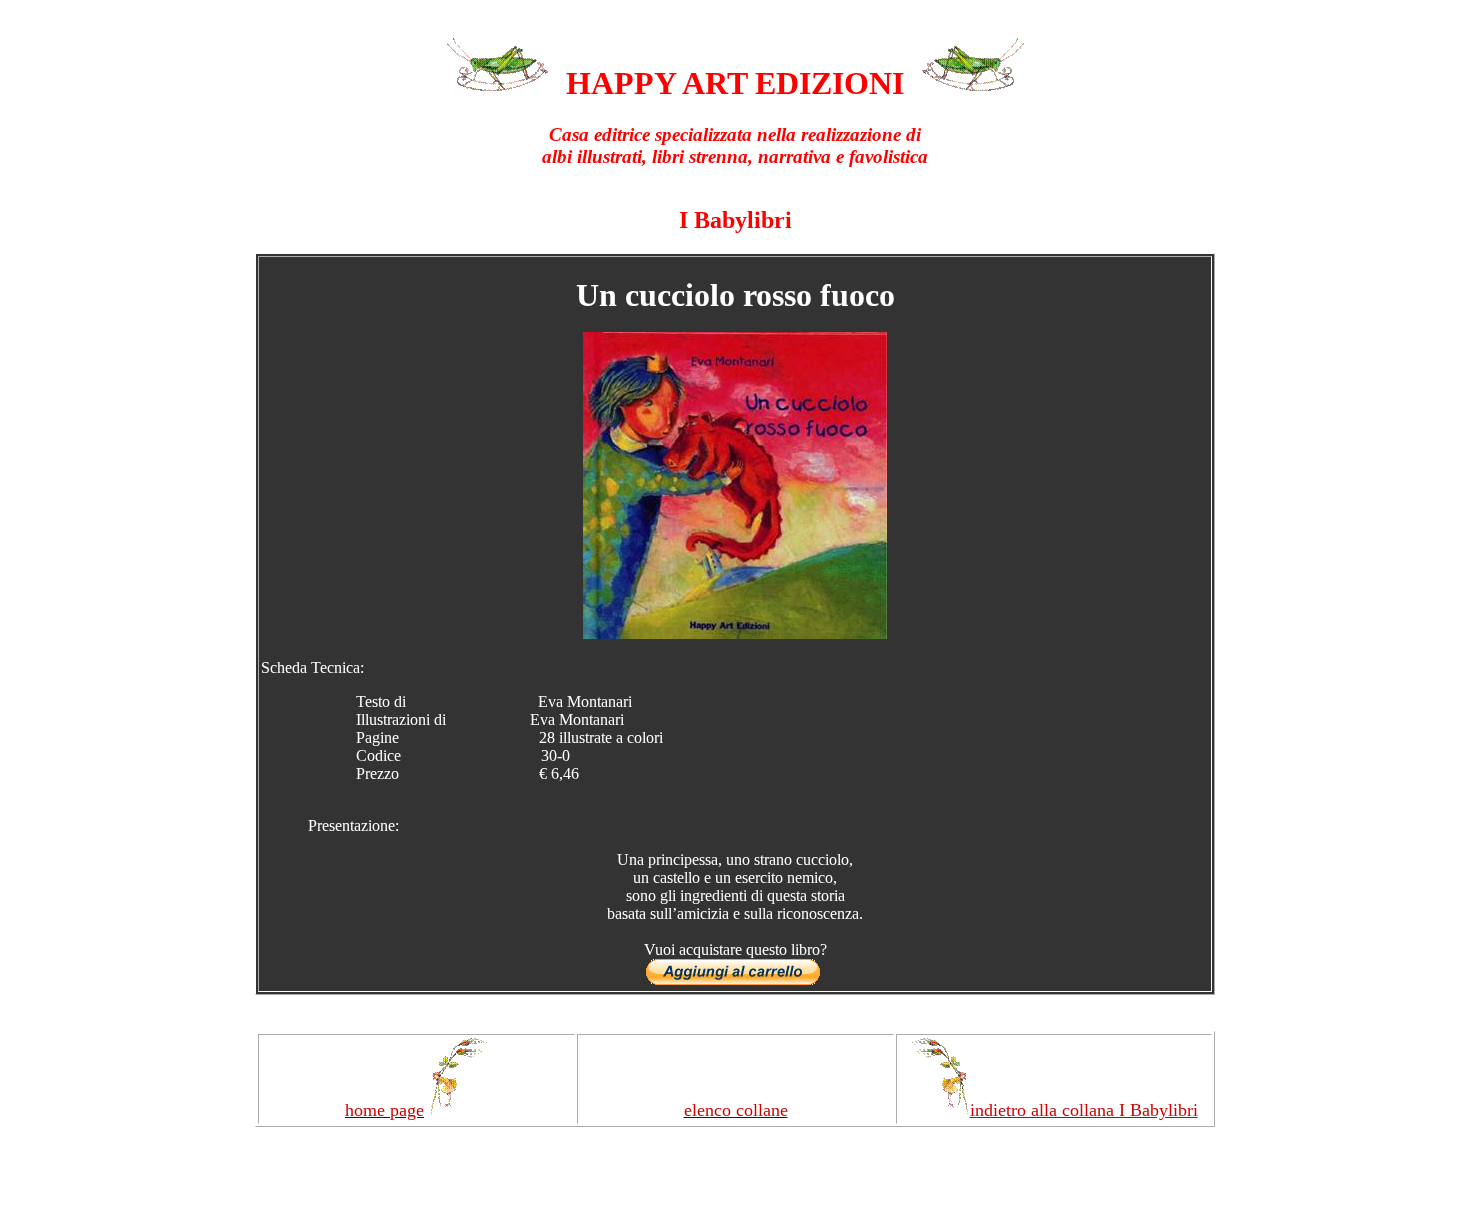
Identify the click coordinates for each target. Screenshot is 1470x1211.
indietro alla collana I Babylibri (1084, 1110)
